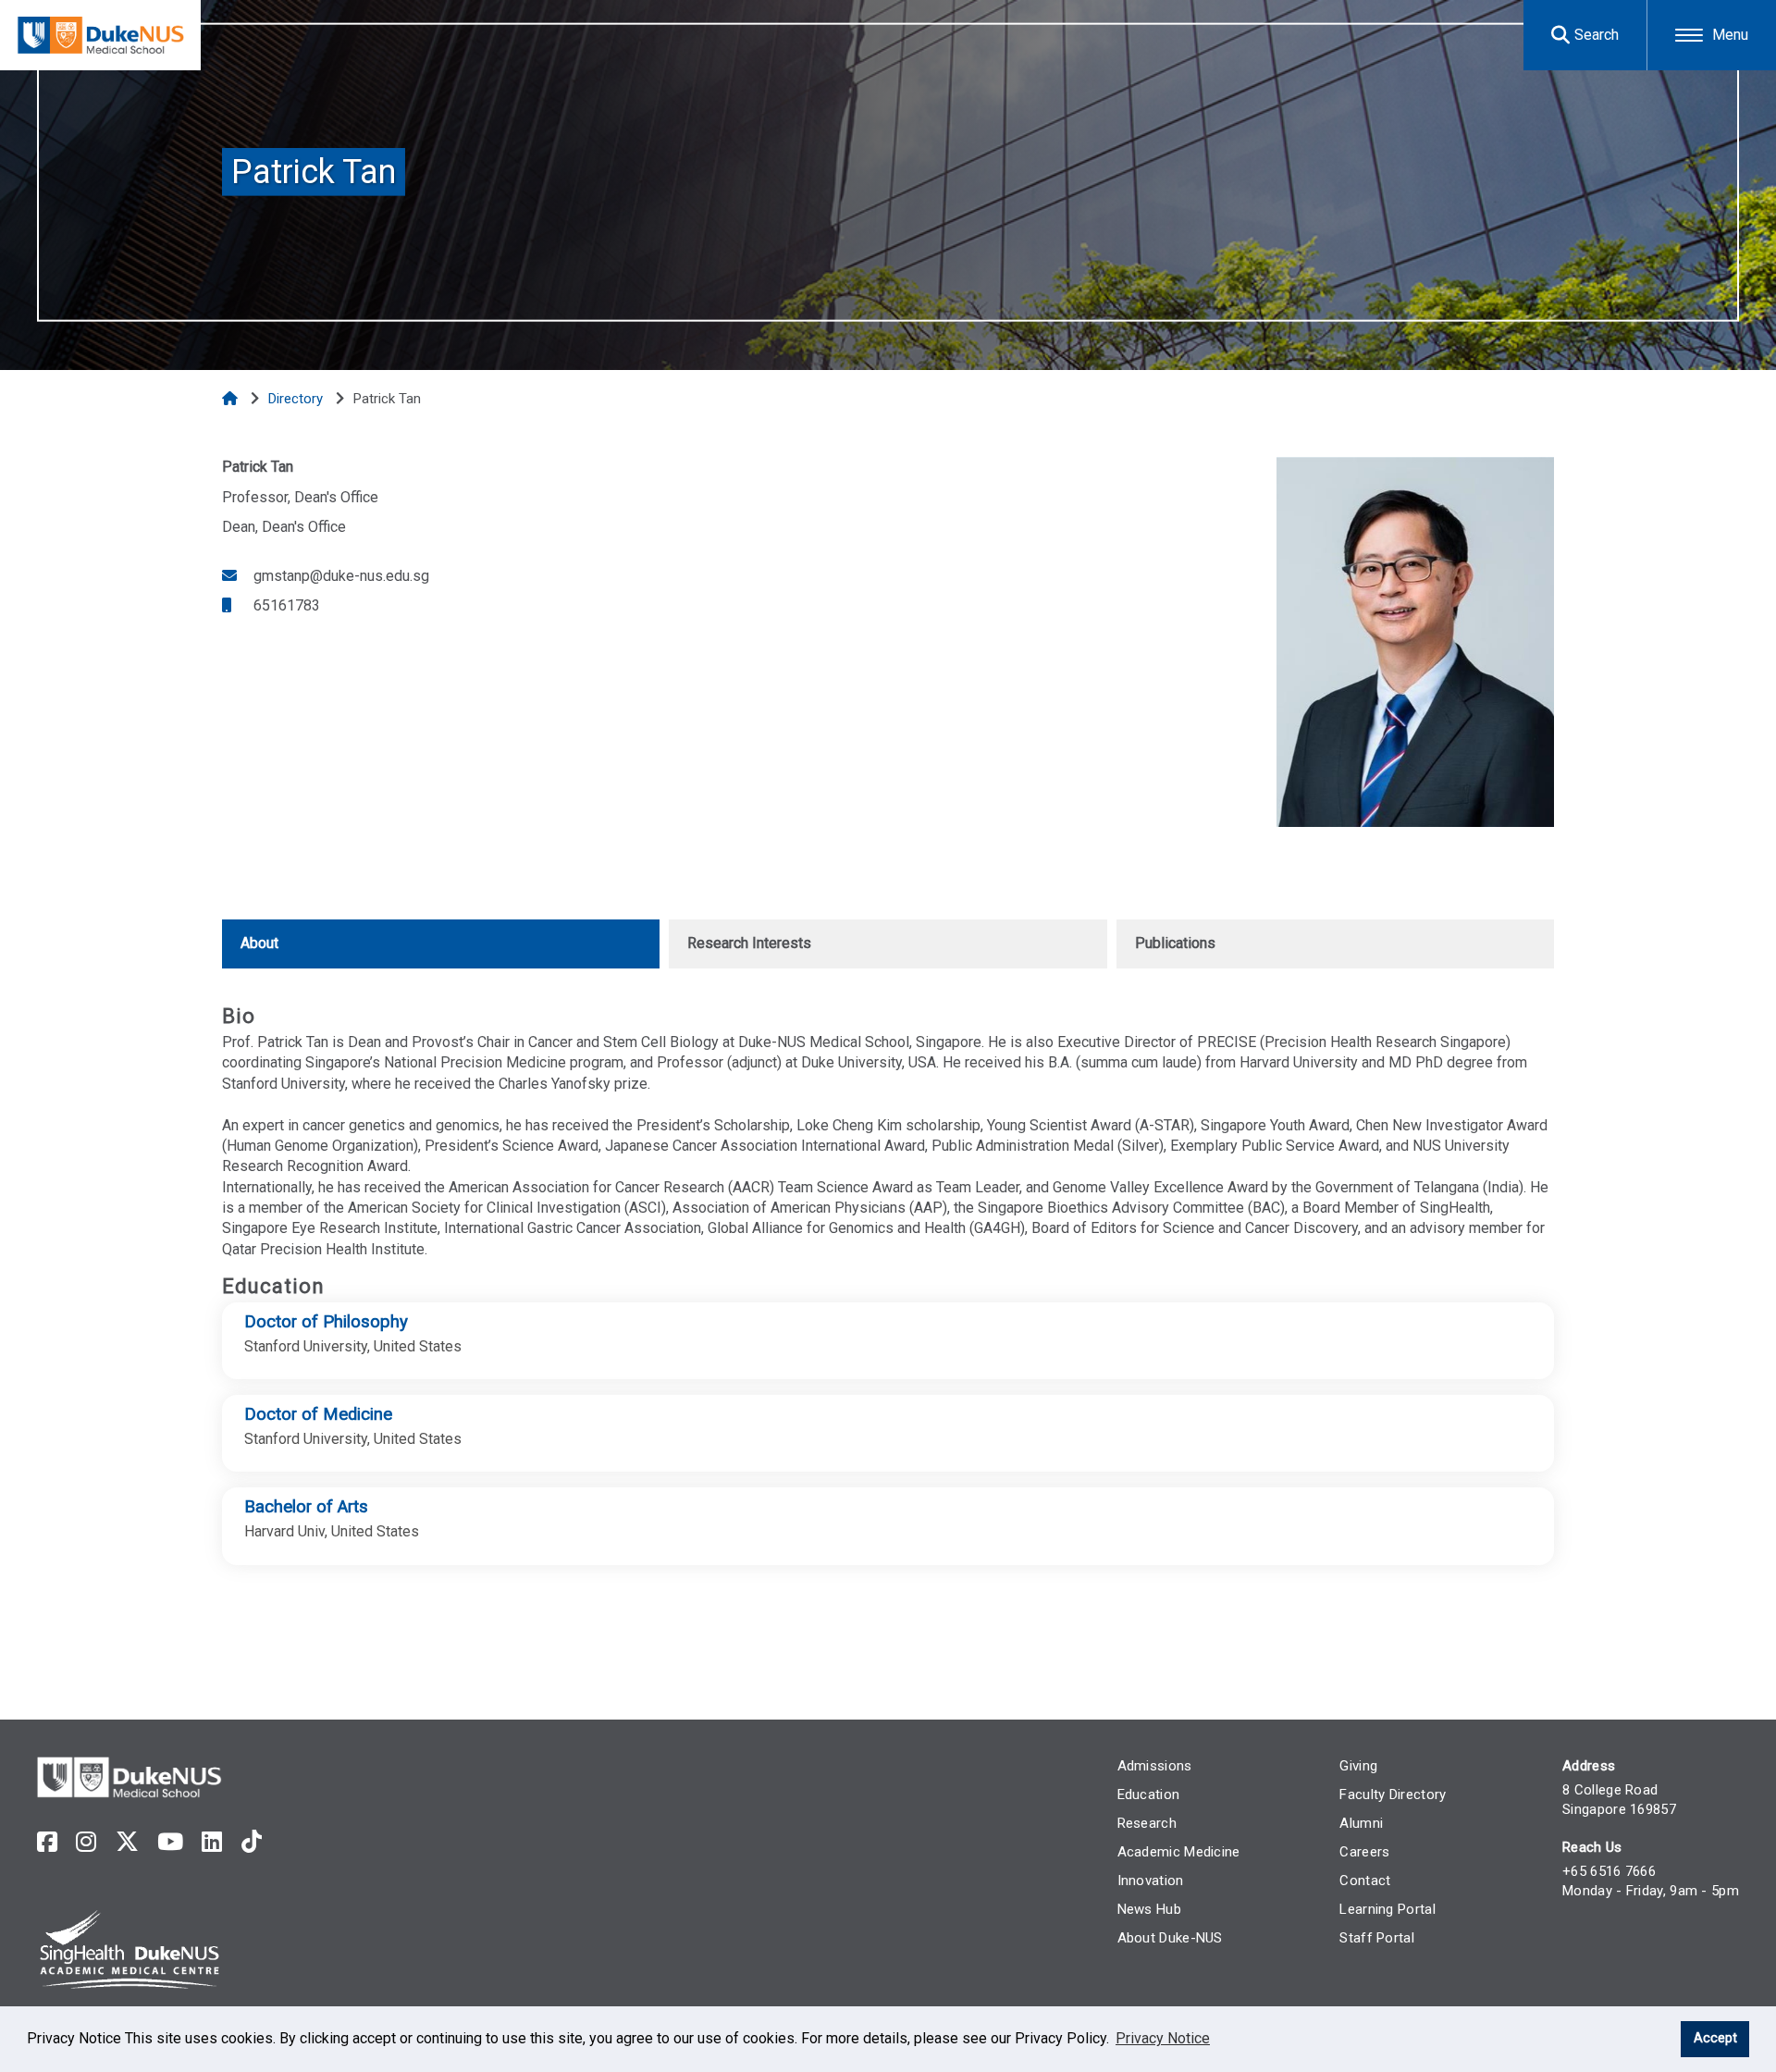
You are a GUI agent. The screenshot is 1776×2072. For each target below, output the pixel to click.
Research (1147, 1823)
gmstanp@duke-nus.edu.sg (339, 576)
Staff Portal (1377, 1938)
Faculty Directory (1393, 1794)
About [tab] (259, 943)
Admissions (1155, 1766)
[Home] (232, 399)
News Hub (1149, 1909)
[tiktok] (252, 1842)
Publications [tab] (1175, 943)
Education (1149, 1794)
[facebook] (47, 1842)
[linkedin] (212, 1842)
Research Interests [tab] (749, 943)
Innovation (1151, 1881)
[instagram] (86, 1842)
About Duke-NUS (1170, 1938)
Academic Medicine (1179, 1852)
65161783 (285, 605)
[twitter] (127, 1842)
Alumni (1361, 1823)
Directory (297, 399)
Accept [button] (1715, 2038)
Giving (1358, 1766)
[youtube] (170, 1842)
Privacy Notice (1163, 2038)
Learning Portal (1387, 1909)
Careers (1364, 1852)
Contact (1365, 1881)
